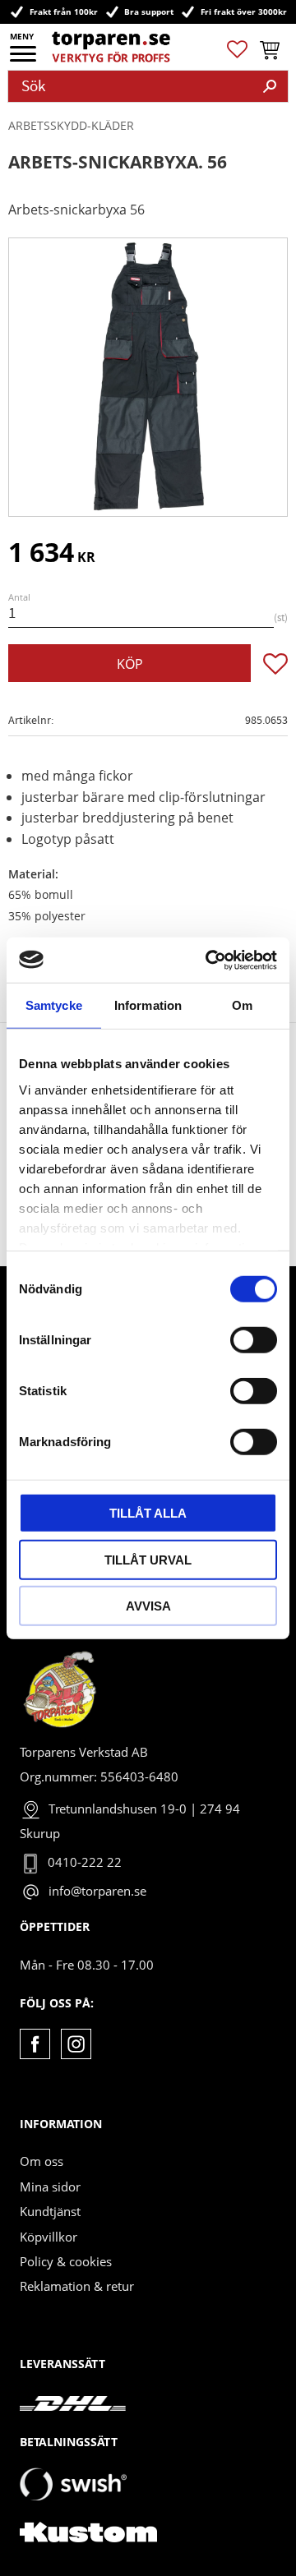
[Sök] (270, 86)
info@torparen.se (97, 1891)
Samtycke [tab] (54, 1005)
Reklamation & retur (77, 2286)
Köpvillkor (49, 2237)
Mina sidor (50, 2187)
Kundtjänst (50, 2211)
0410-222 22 (85, 1862)
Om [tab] (242, 1005)
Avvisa (148, 1606)
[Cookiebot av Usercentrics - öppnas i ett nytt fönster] (209, 960)
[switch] (254, 1340)
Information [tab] (148, 1005)
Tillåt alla (148, 1513)
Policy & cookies (66, 2261)
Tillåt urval (148, 1559)
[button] (24, 59)
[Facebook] (35, 2044)
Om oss (42, 2161)
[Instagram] (76, 2044)
